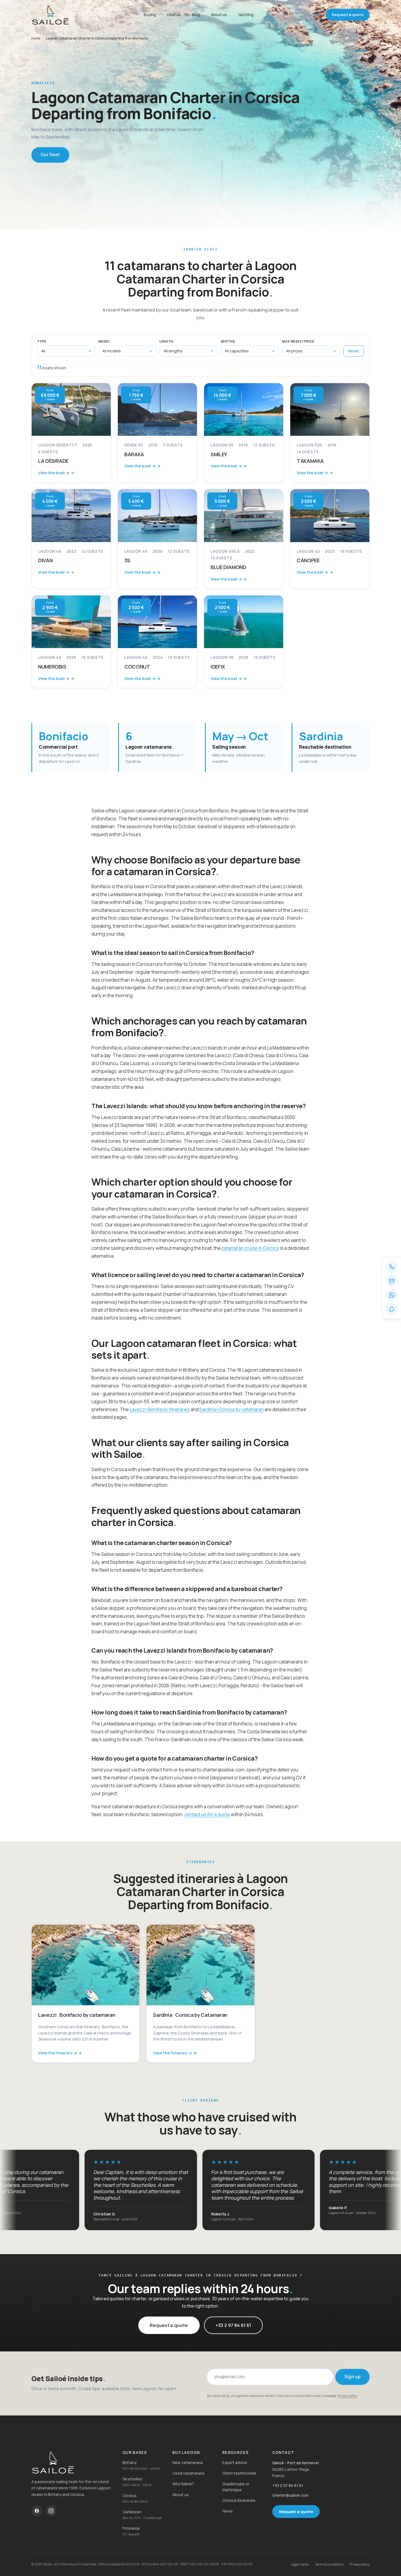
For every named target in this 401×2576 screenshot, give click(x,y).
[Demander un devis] (392, 1309)
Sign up (352, 2377)
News (228, 2511)
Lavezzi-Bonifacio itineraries (160, 1409)
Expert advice (235, 2462)
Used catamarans (188, 2473)
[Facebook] (37, 2511)
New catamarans (188, 2462)
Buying (150, 15)
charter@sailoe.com (290, 2495)
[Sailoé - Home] (73, 2462)
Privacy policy (347, 2396)
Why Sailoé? (183, 2484)
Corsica (129, 2495)
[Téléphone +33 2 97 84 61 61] (392, 1267)
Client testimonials (239, 2473)
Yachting (246, 15)
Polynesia (131, 2528)
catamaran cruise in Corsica (250, 1248)
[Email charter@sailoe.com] (392, 1281)
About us (219, 15)
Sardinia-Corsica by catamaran (232, 1409)
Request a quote (348, 15)
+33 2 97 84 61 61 (234, 2325)
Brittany (129, 2462)
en (317, 15)
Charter (174, 15)
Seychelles (132, 2479)
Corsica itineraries (239, 2500)
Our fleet (50, 155)
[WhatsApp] (392, 1295)
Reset (354, 351)
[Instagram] (51, 2511)
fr (306, 15)
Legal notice (300, 2564)
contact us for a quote (207, 1814)
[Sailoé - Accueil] (64, 15)
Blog (196, 15)
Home (36, 38)
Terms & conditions (329, 2564)
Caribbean (132, 2512)
